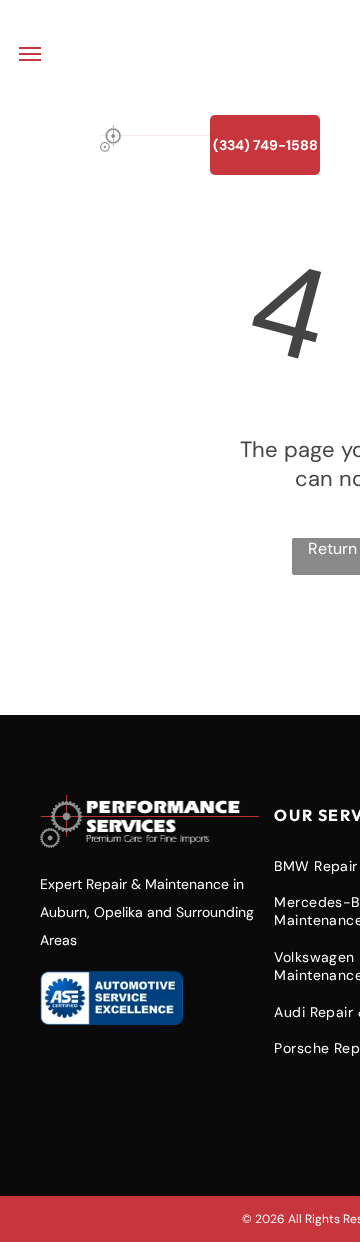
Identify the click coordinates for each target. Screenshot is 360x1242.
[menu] (30, 54)
